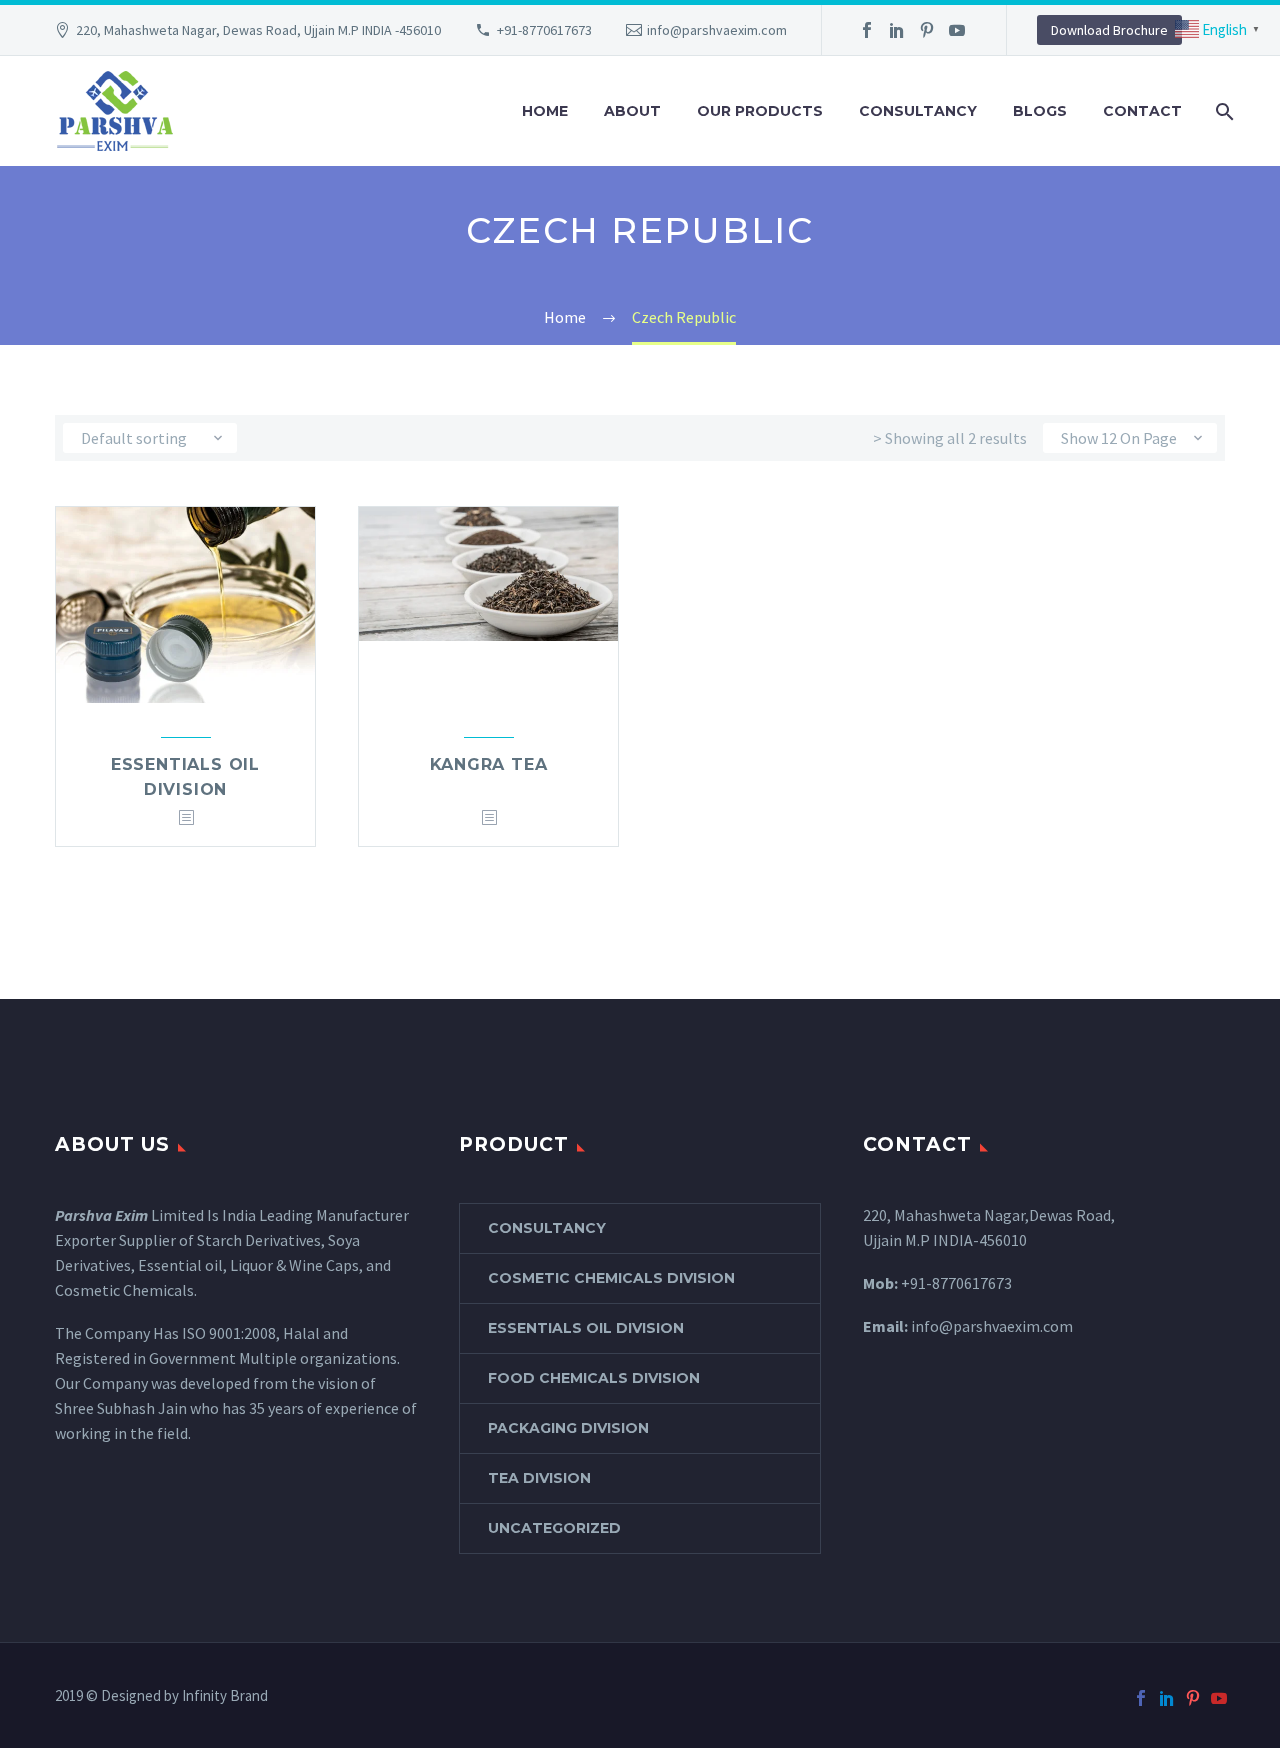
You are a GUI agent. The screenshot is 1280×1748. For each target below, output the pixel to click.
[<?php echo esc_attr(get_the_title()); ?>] (186, 818)
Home (545, 111)
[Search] (1222, 111)
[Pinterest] (927, 30)
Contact (1142, 111)
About (632, 111)
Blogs (1040, 111)
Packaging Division (568, 1428)
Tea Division (539, 1478)
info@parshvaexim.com (717, 30)
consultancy (547, 1228)
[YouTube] (957, 30)
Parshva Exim (101, 1215)
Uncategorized (554, 1528)
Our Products (760, 111)
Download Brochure (1109, 30)
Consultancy (918, 111)
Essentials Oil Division (586, 1328)
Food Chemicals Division (594, 1378)
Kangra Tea (489, 764)
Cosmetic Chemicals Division (611, 1278)
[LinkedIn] (897, 30)
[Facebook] (867, 30)
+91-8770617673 (544, 30)
